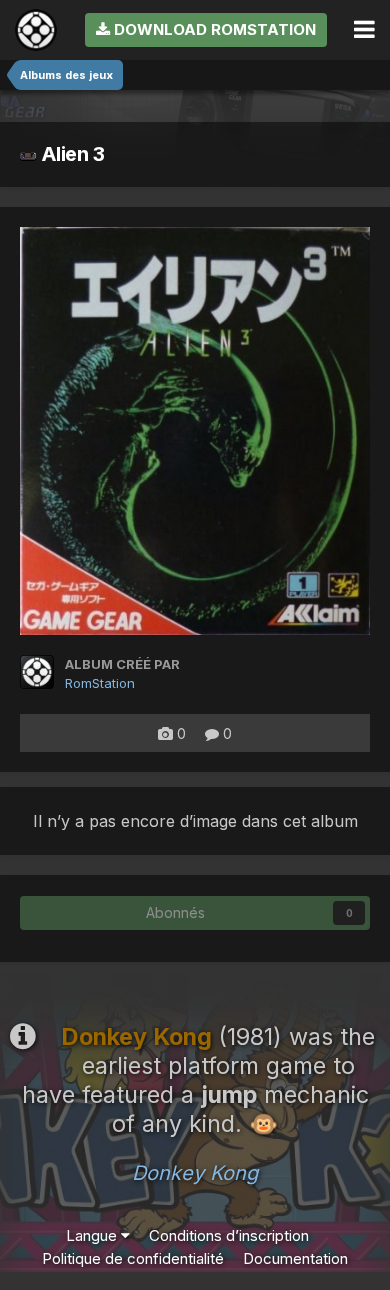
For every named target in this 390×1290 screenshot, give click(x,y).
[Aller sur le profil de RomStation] (37, 672)
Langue (93, 1235)
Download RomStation (213, 29)
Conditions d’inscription (229, 1235)
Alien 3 (70, 154)
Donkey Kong (195, 1173)
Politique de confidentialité (133, 1258)
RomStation (100, 683)
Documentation (295, 1258)
